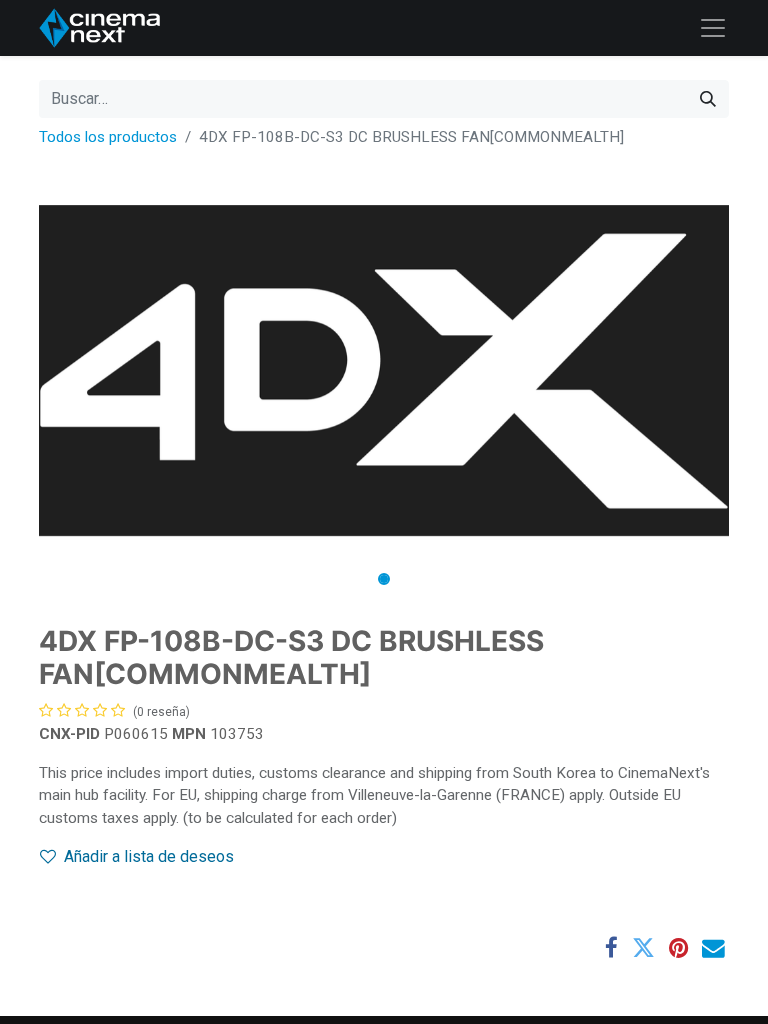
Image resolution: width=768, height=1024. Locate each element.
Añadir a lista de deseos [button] (149, 856)
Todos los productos (108, 137)
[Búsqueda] (708, 99)
